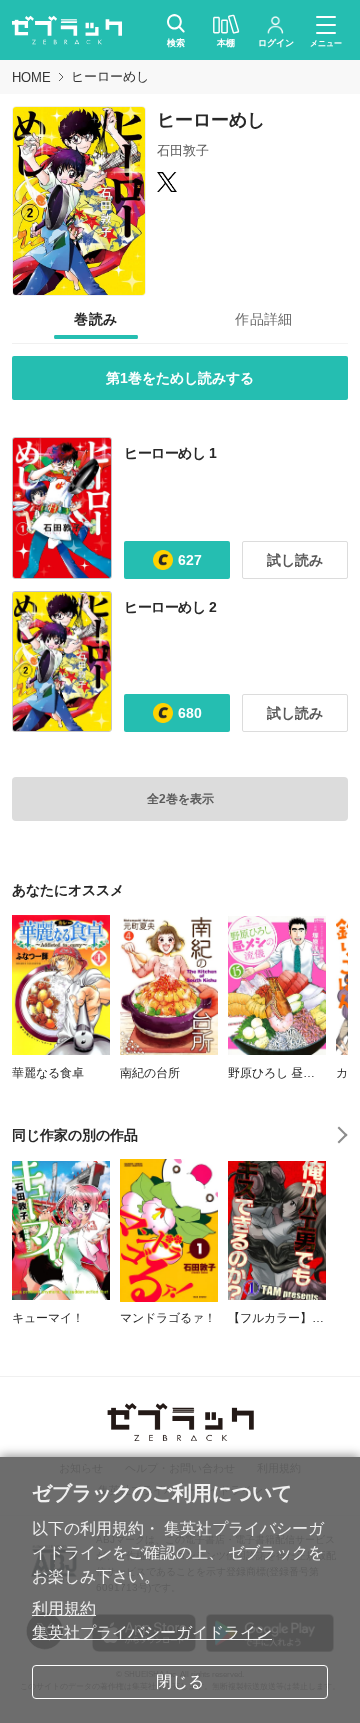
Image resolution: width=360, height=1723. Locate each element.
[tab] (96, 320)
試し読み (295, 560)
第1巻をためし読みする (180, 378)
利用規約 (64, 1608)
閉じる (180, 1681)
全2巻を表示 (180, 799)
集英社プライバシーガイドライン (152, 1632)
